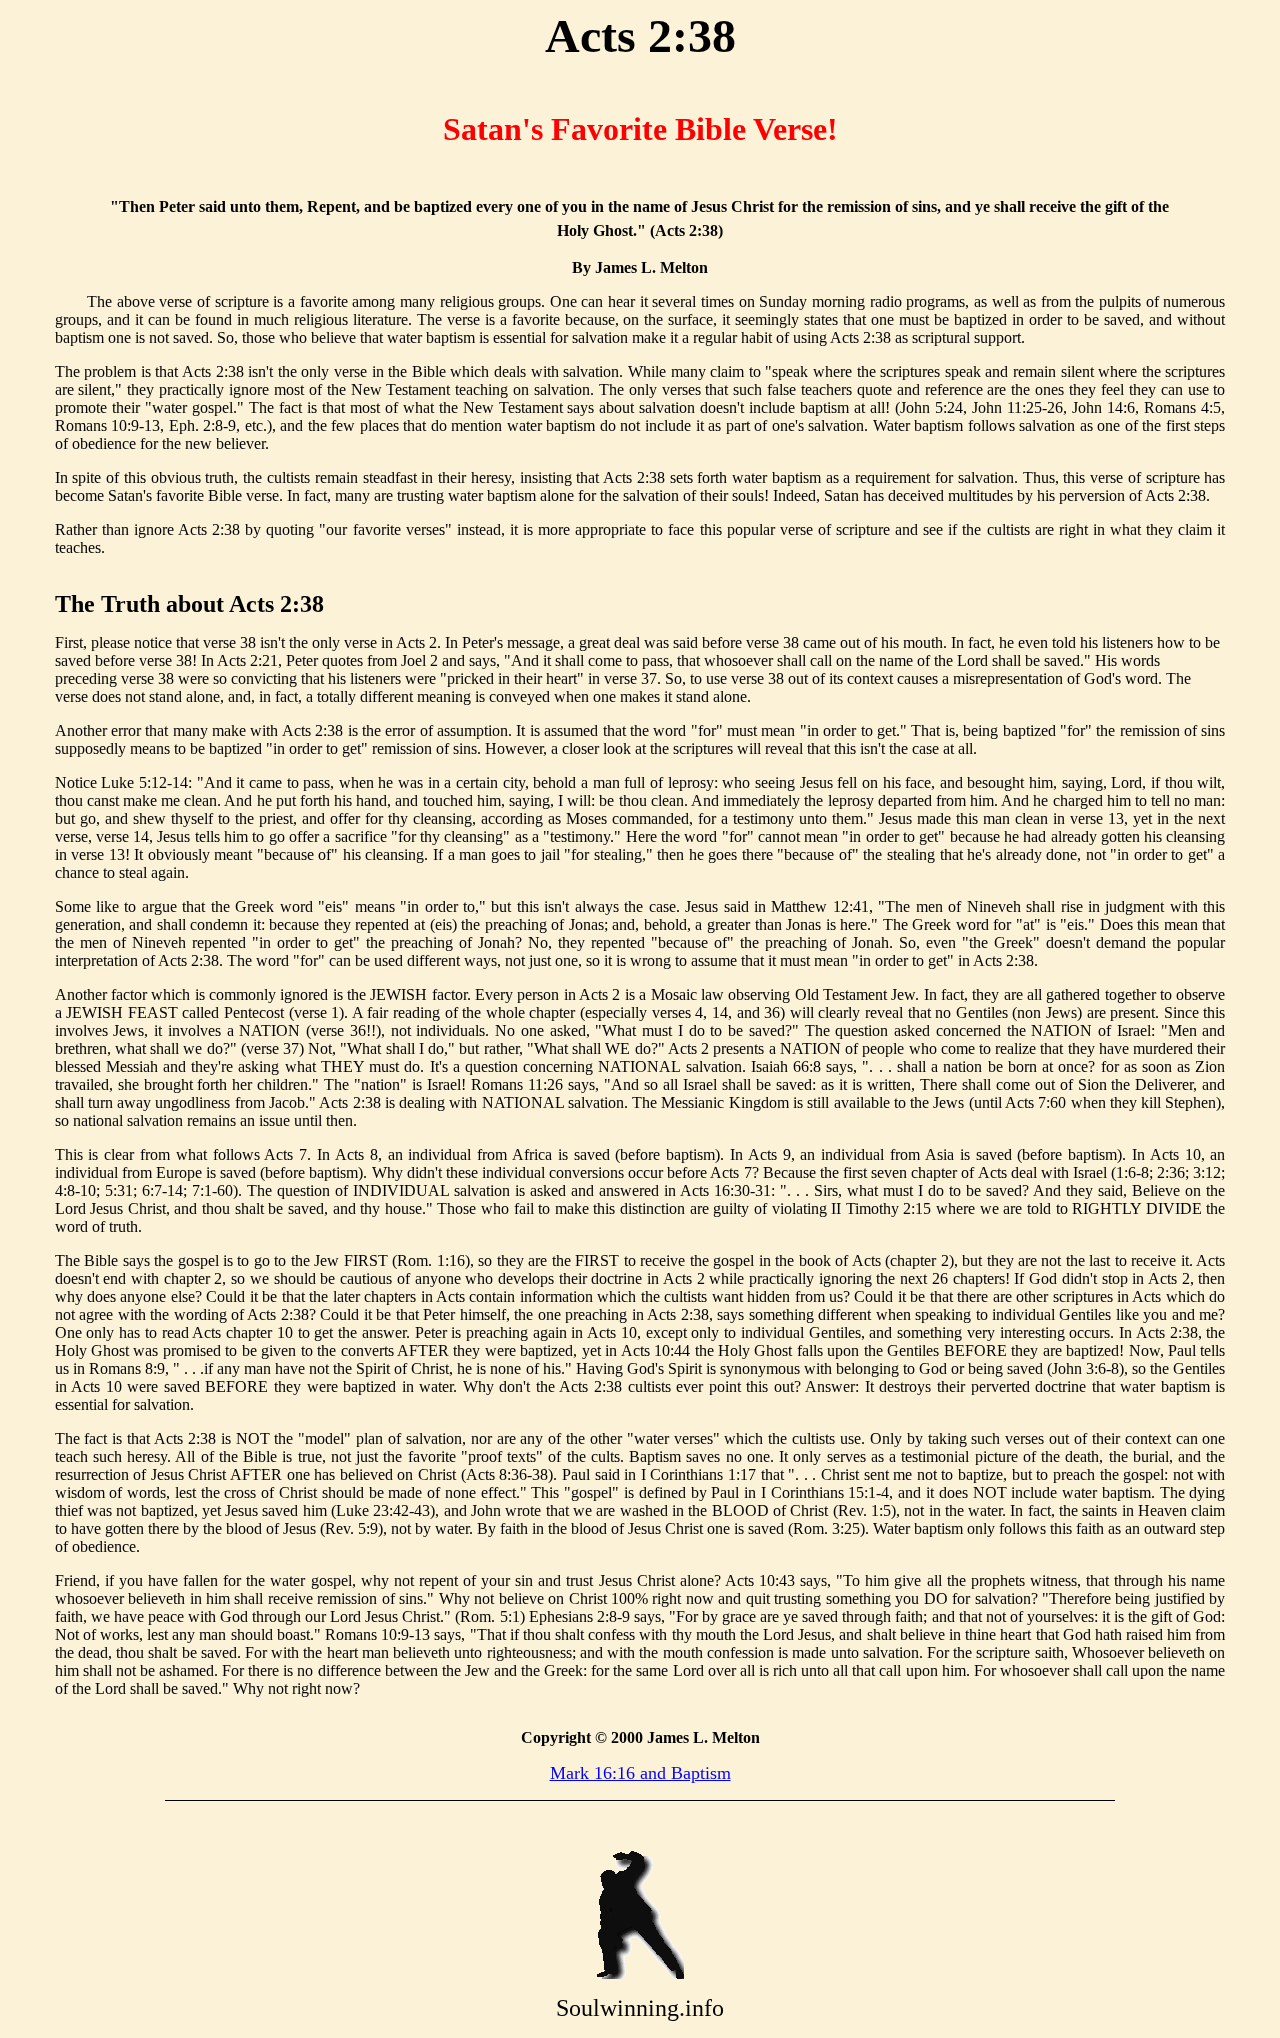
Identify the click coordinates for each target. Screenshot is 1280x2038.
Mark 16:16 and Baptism (640, 1773)
